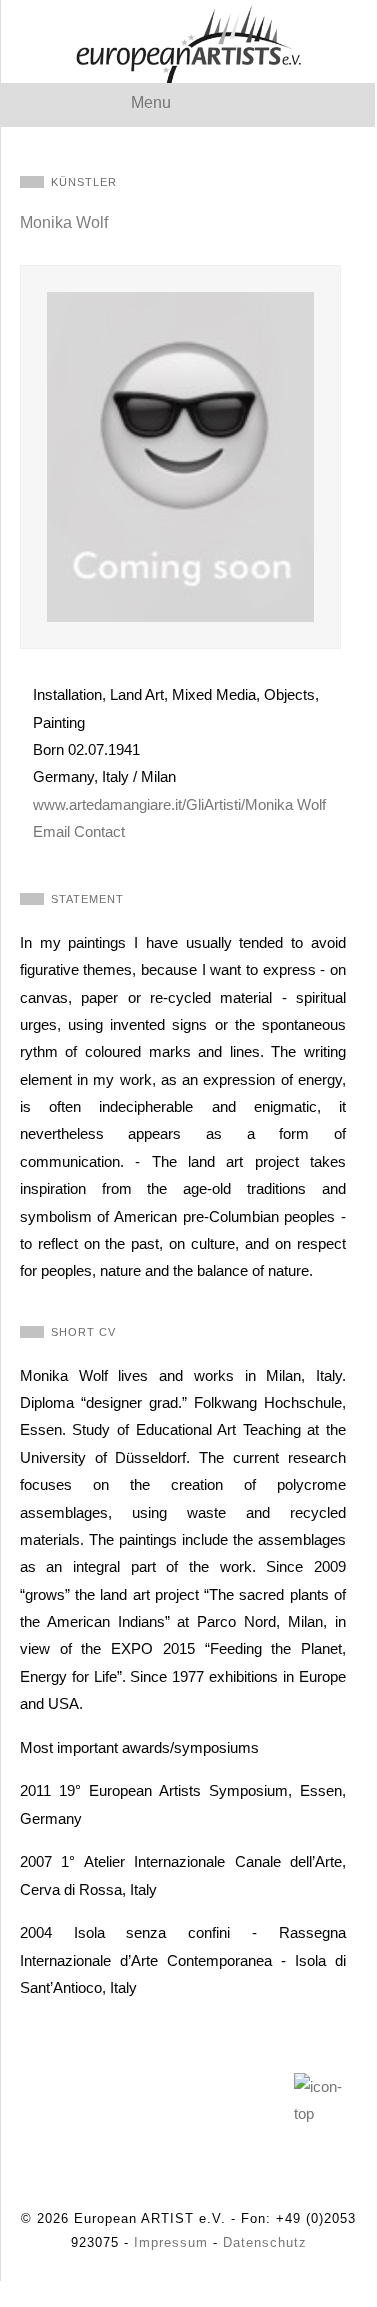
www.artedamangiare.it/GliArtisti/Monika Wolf (179, 804)
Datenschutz (265, 2242)
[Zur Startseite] (188, 41)
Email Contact (79, 831)
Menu (151, 102)
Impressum (171, 2242)
